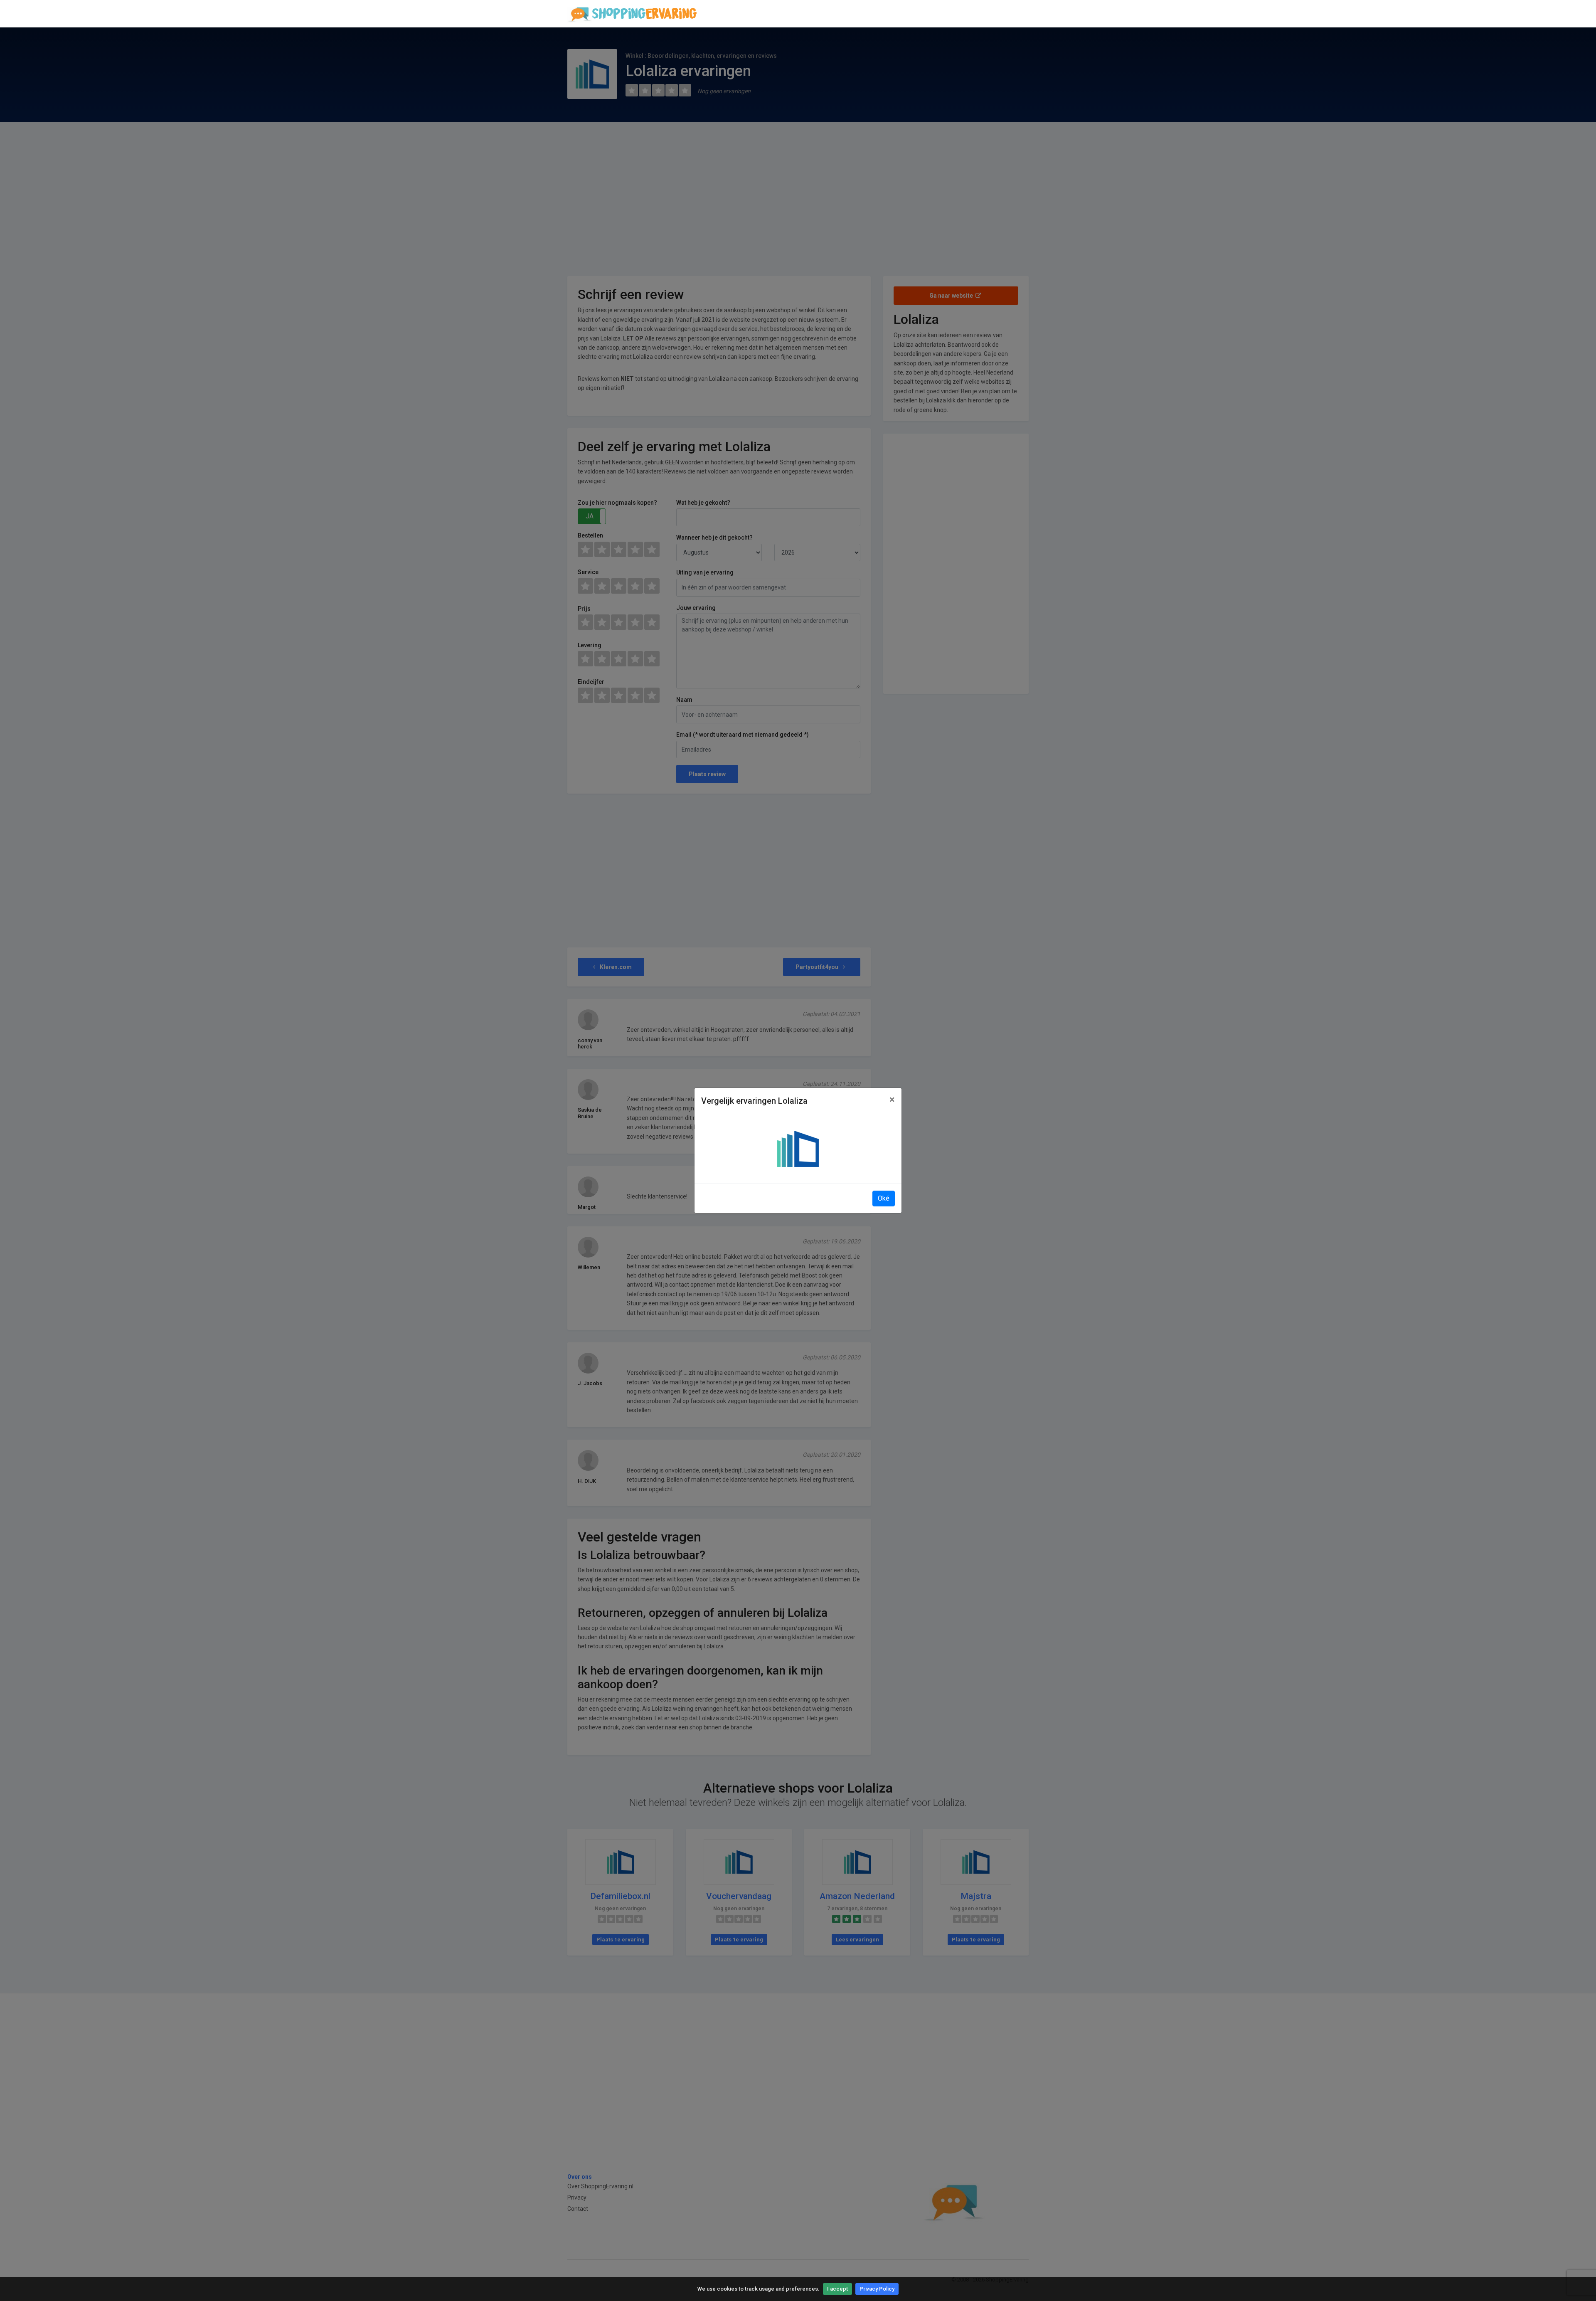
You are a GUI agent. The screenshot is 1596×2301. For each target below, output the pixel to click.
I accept (837, 2289)
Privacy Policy (877, 2289)
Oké (884, 1198)
